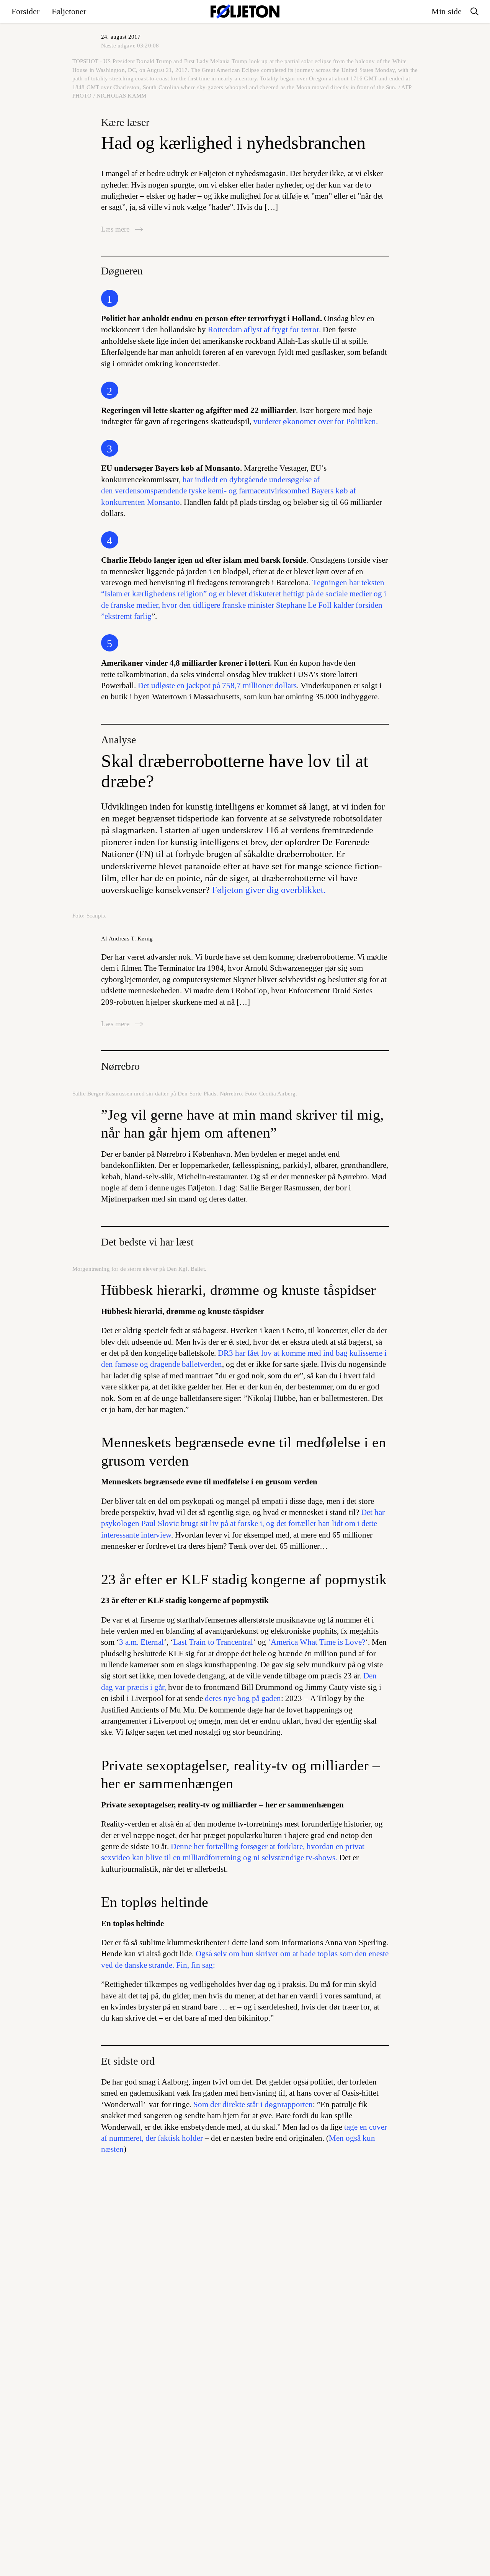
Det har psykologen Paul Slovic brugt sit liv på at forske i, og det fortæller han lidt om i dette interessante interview (243, 1524)
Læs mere (116, 229)
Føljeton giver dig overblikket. (269, 890)
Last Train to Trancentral (213, 1642)
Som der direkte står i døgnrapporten (252, 2104)
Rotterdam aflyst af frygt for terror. (264, 330)
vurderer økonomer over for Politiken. (315, 421)
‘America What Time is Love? (316, 1642)
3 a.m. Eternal (141, 1642)
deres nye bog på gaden (243, 1698)
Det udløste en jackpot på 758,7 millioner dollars (217, 686)
